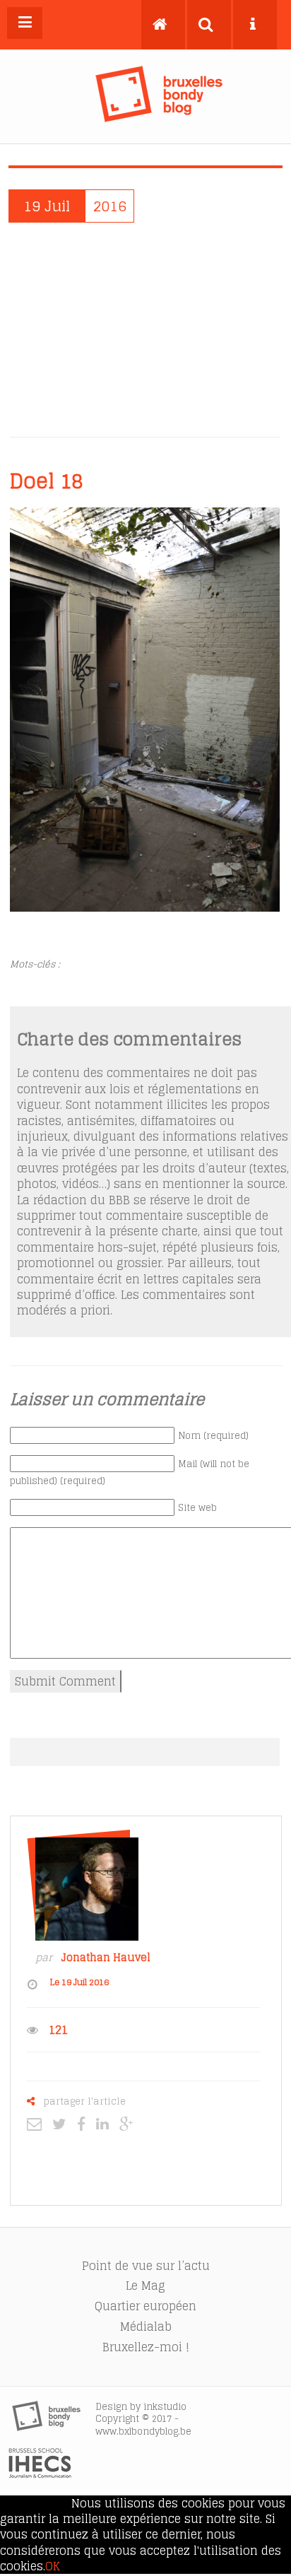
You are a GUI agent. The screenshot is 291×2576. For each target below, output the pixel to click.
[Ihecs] (40, 2474)
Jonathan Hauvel (106, 1958)
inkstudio (165, 2407)
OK (53, 2566)
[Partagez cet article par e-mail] (38, 2124)
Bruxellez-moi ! (146, 2347)
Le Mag (145, 2286)
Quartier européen (145, 2306)
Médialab (146, 2327)
